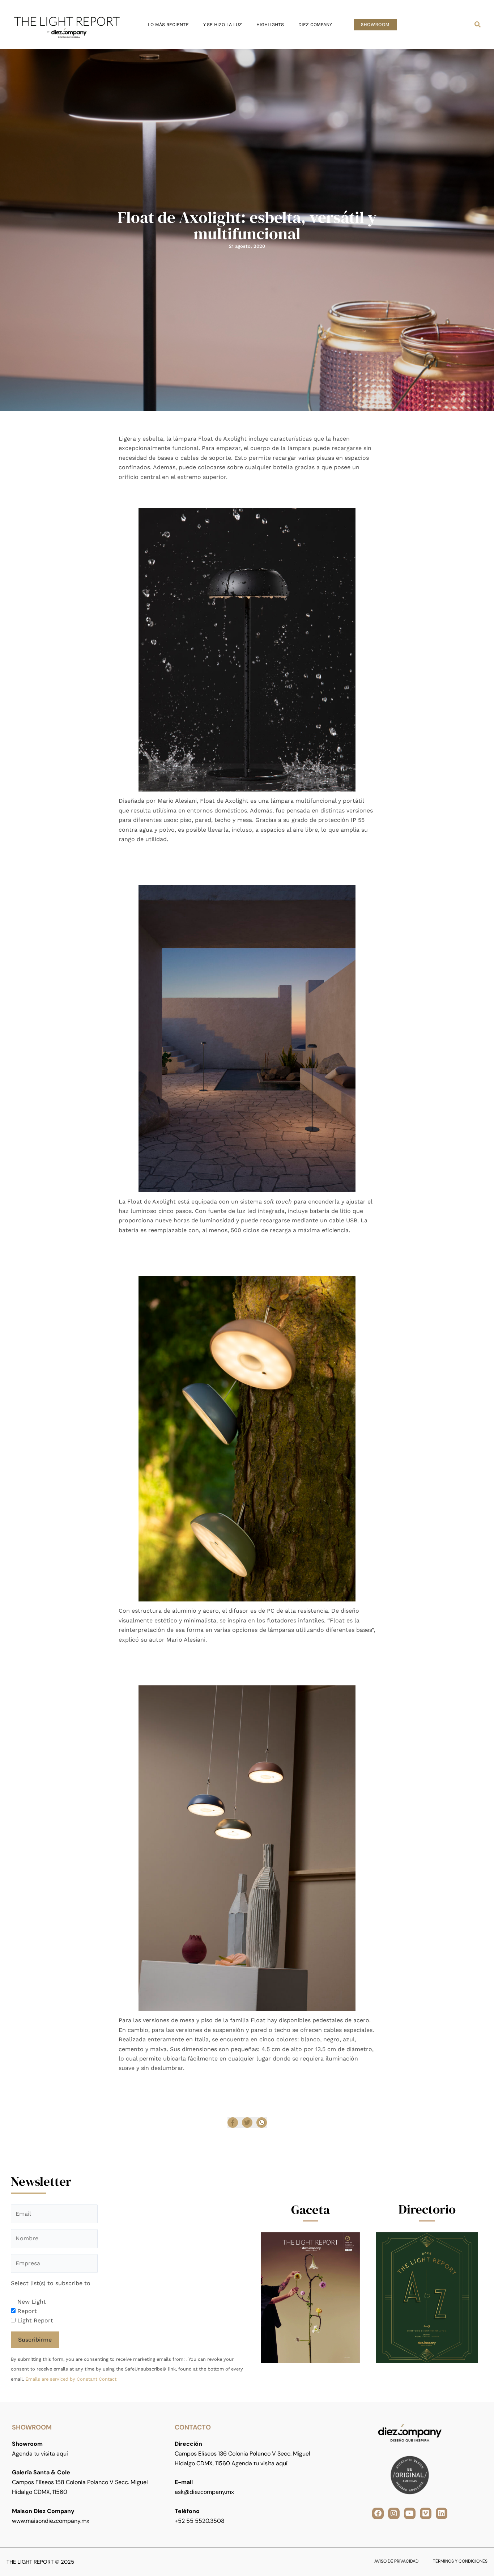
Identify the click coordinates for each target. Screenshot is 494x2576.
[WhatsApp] (262, 2123)
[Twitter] (247, 2123)
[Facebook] (233, 2123)
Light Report (35, 2320)
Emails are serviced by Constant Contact (71, 2379)
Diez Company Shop (265, 2082)
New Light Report (32, 2306)
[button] (375, 25)
